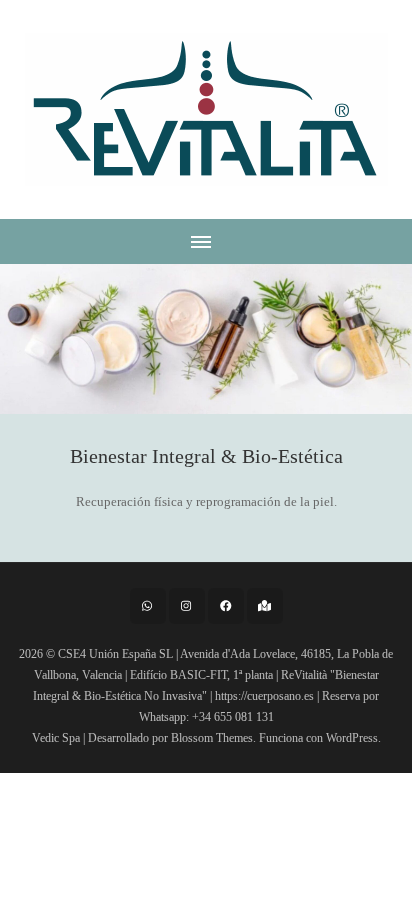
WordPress (352, 738)
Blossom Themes (212, 738)
